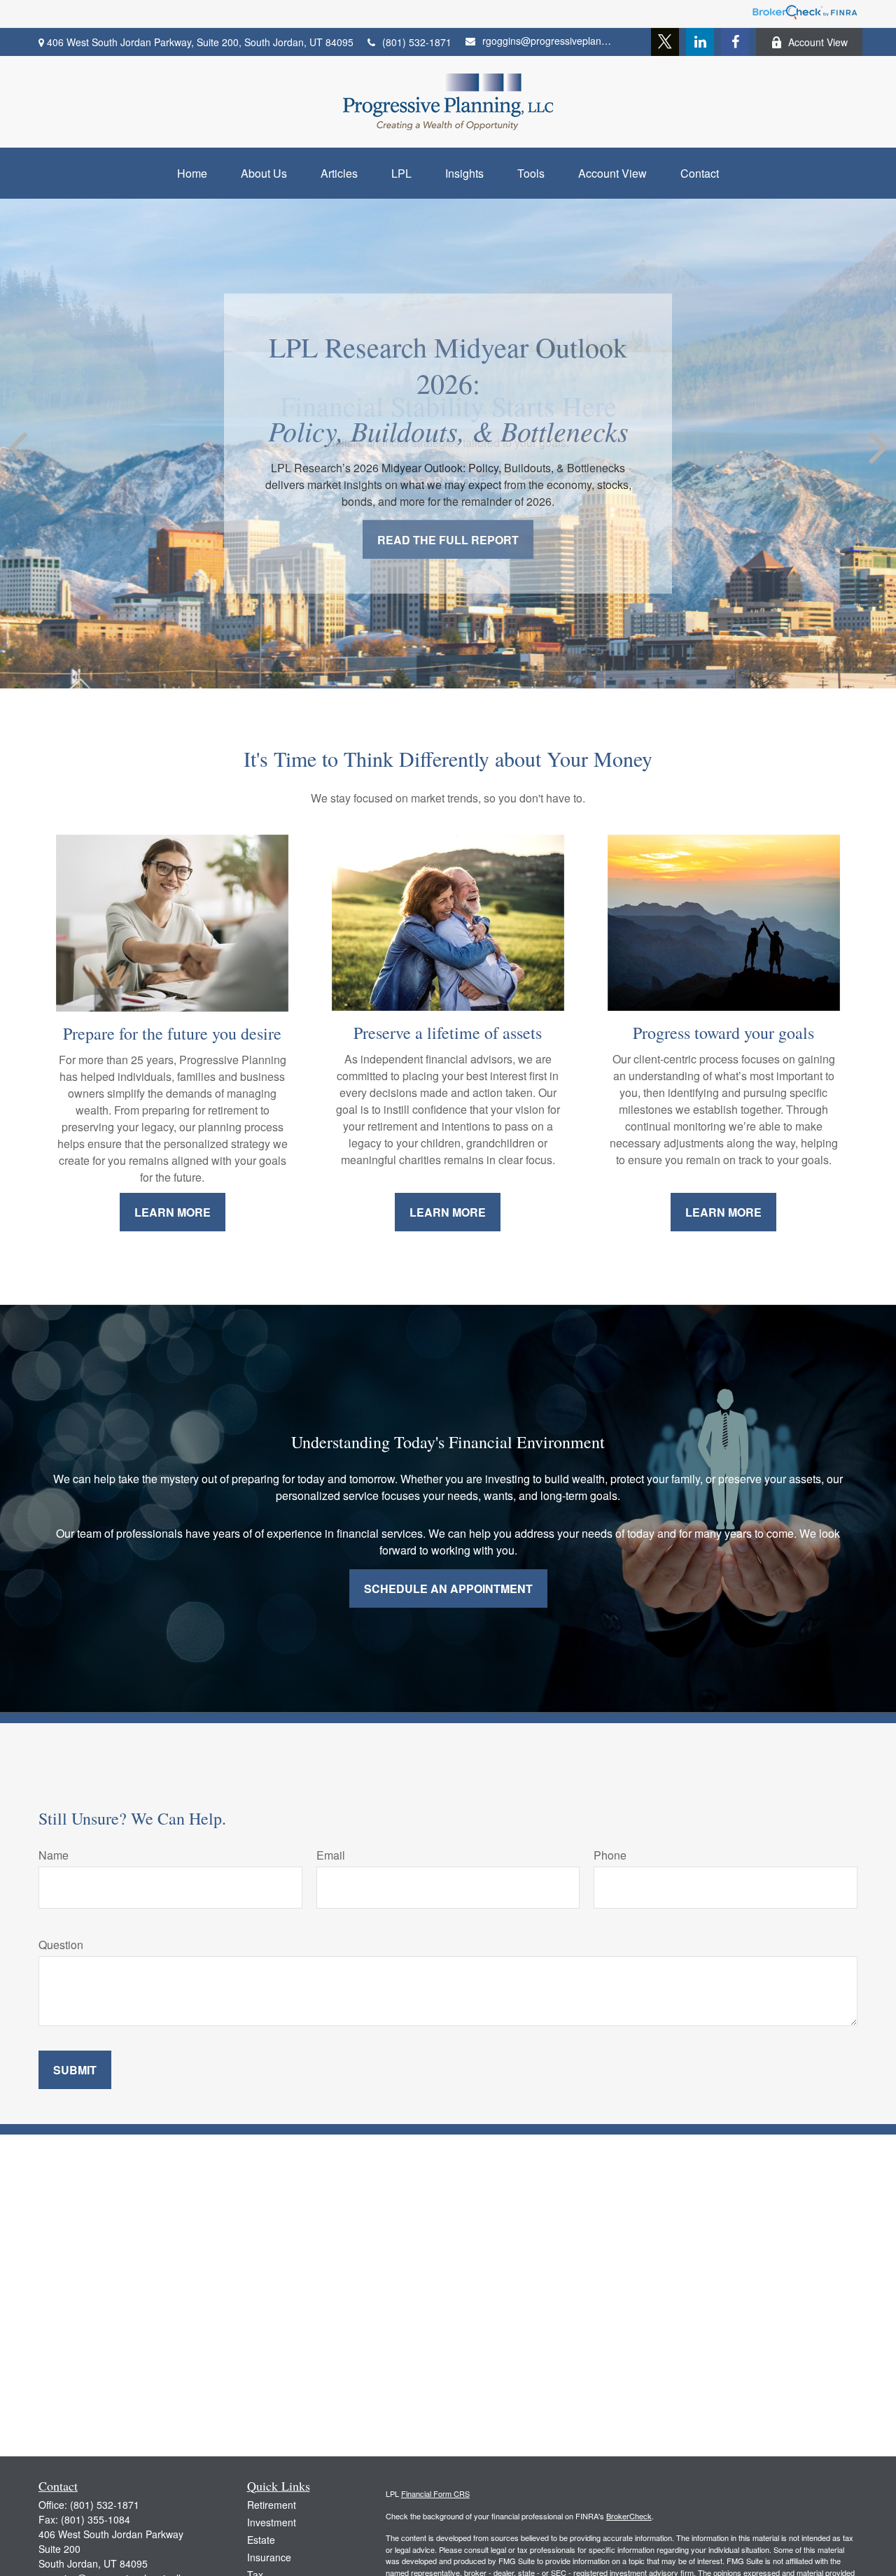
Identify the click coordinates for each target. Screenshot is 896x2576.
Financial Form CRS (435, 2493)
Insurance (269, 2557)
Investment (272, 2522)
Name (54, 1855)
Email (331, 1855)
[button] (192, 173)
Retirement (272, 2505)
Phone (610, 1855)
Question (61, 1945)
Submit (75, 2070)
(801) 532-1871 (417, 42)
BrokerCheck (629, 2516)
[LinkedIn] (700, 42)
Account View (818, 42)
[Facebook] (735, 42)
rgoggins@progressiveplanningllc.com (548, 41)
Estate (261, 2540)
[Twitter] (665, 42)
